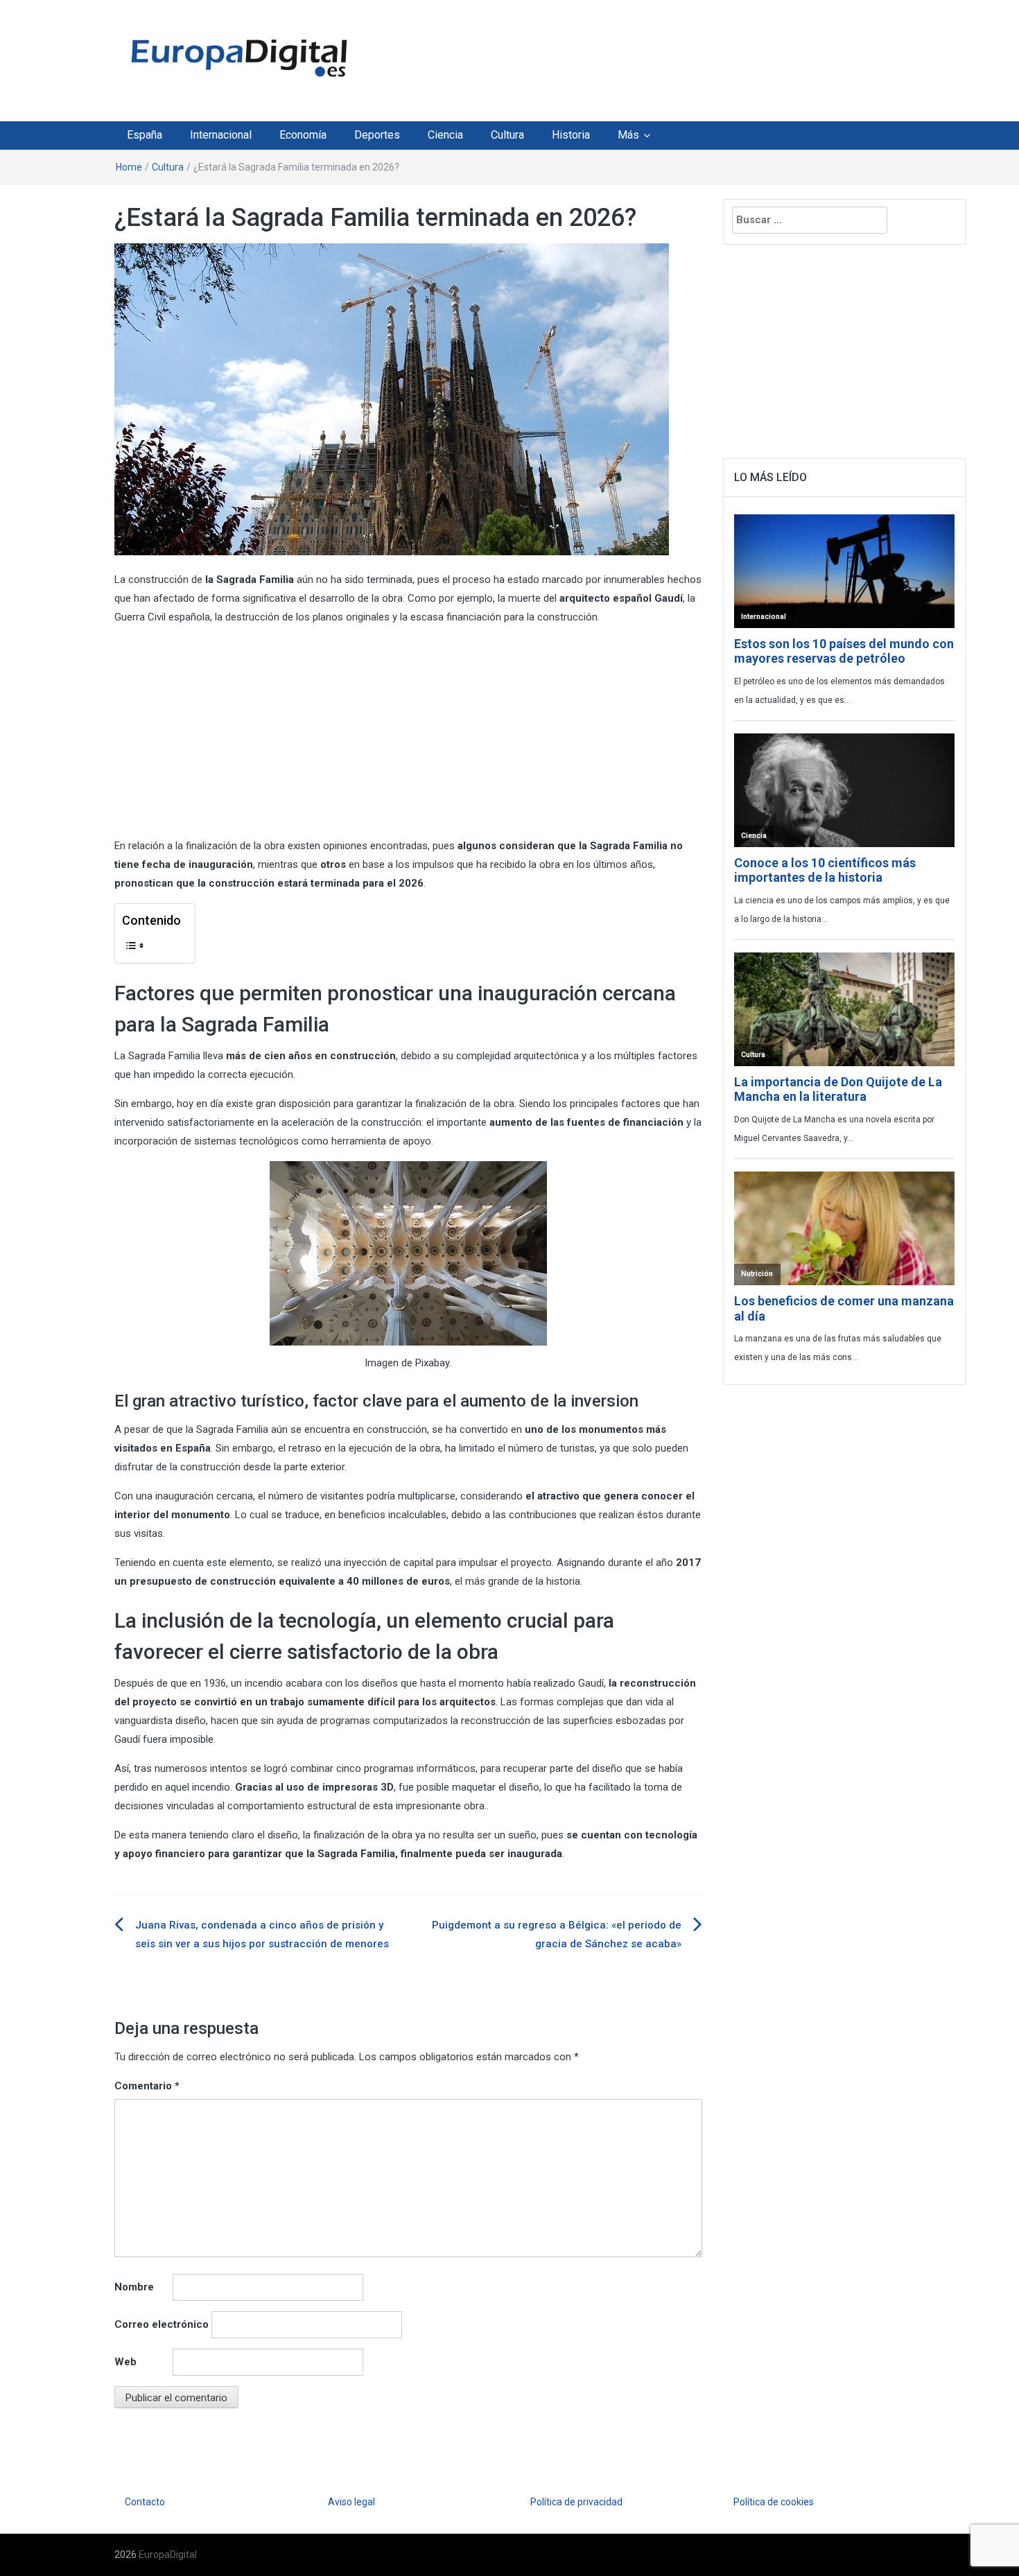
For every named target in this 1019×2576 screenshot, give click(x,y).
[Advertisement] (637, 58)
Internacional (221, 135)
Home (129, 167)
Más (628, 135)
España (145, 135)
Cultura (507, 135)
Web (125, 2362)
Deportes (377, 135)
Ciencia (445, 135)
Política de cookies (774, 2502)
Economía (303, 135)
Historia (571, 135)
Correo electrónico (162, 2324)
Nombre (134, 2287)
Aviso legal (351, 2502)
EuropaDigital (168, 2555)
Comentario (147, 2086)
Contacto (145, 2502)
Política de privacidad (576, 2502)
